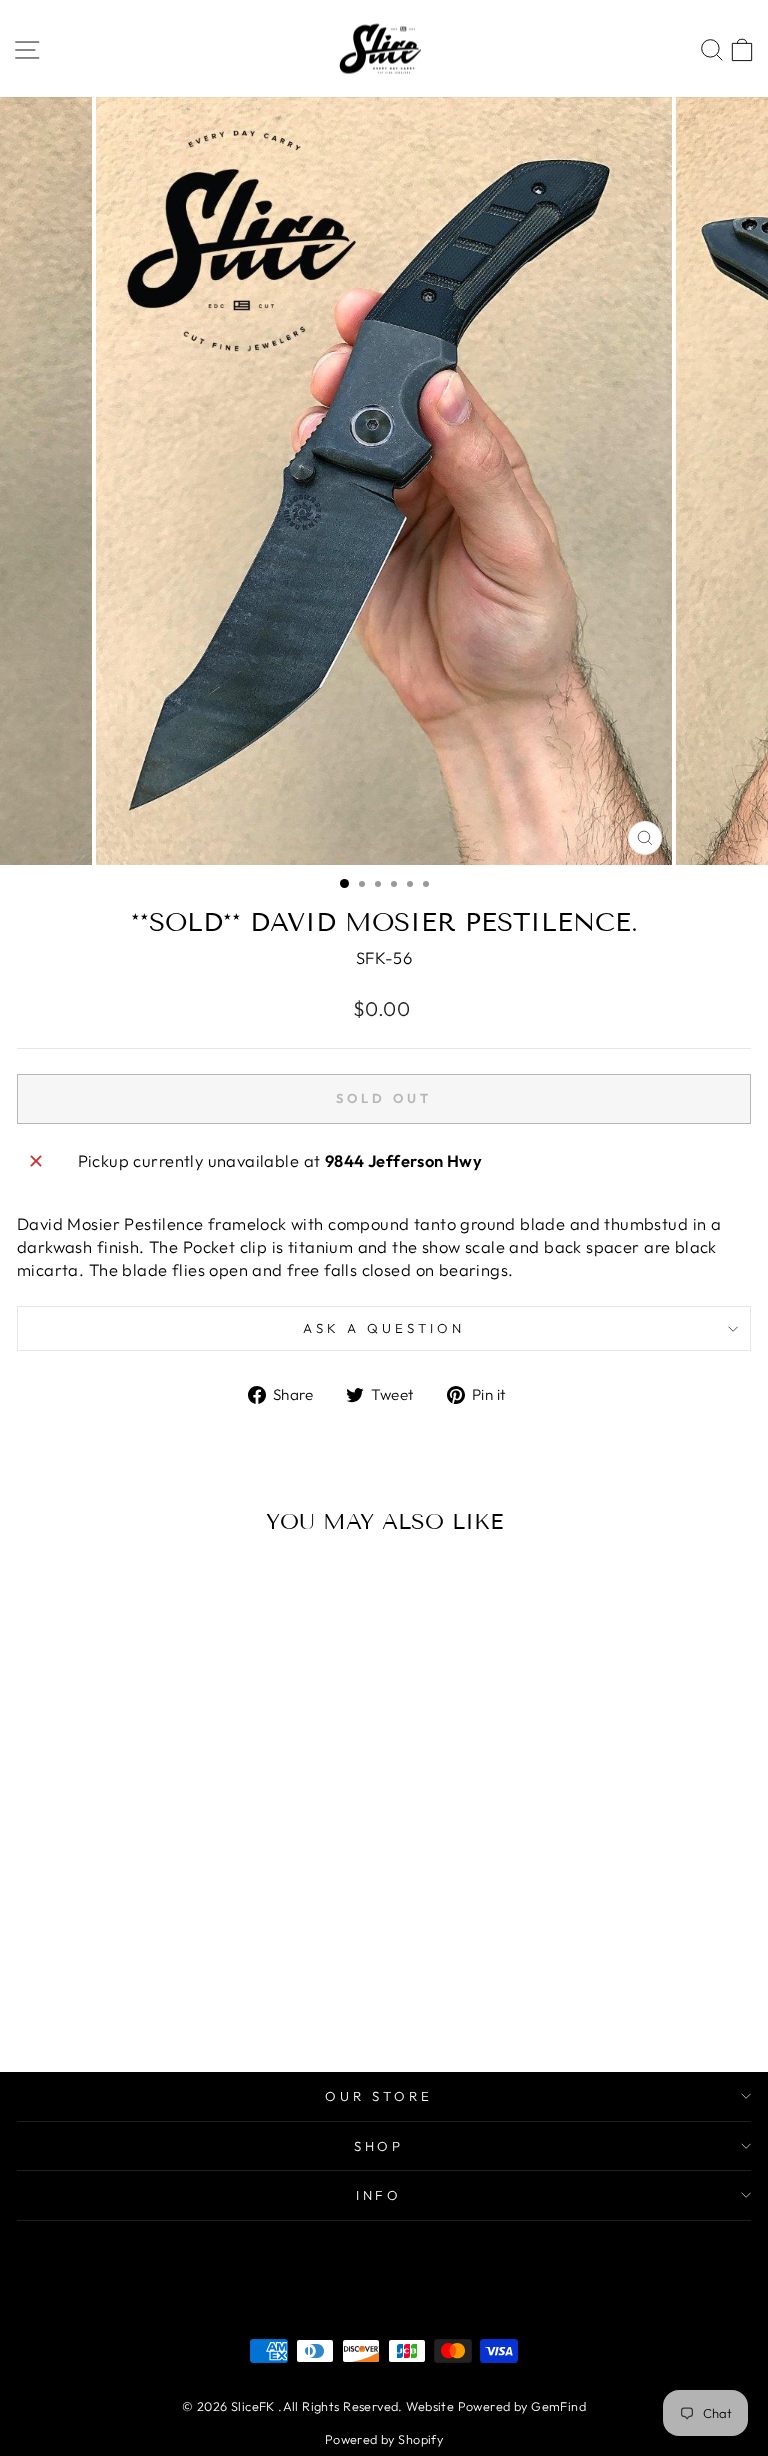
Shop (379, 2146)
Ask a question (384, 1328)
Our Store (379, 2096)
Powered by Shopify (384, 2439)
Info (379, 2195)
